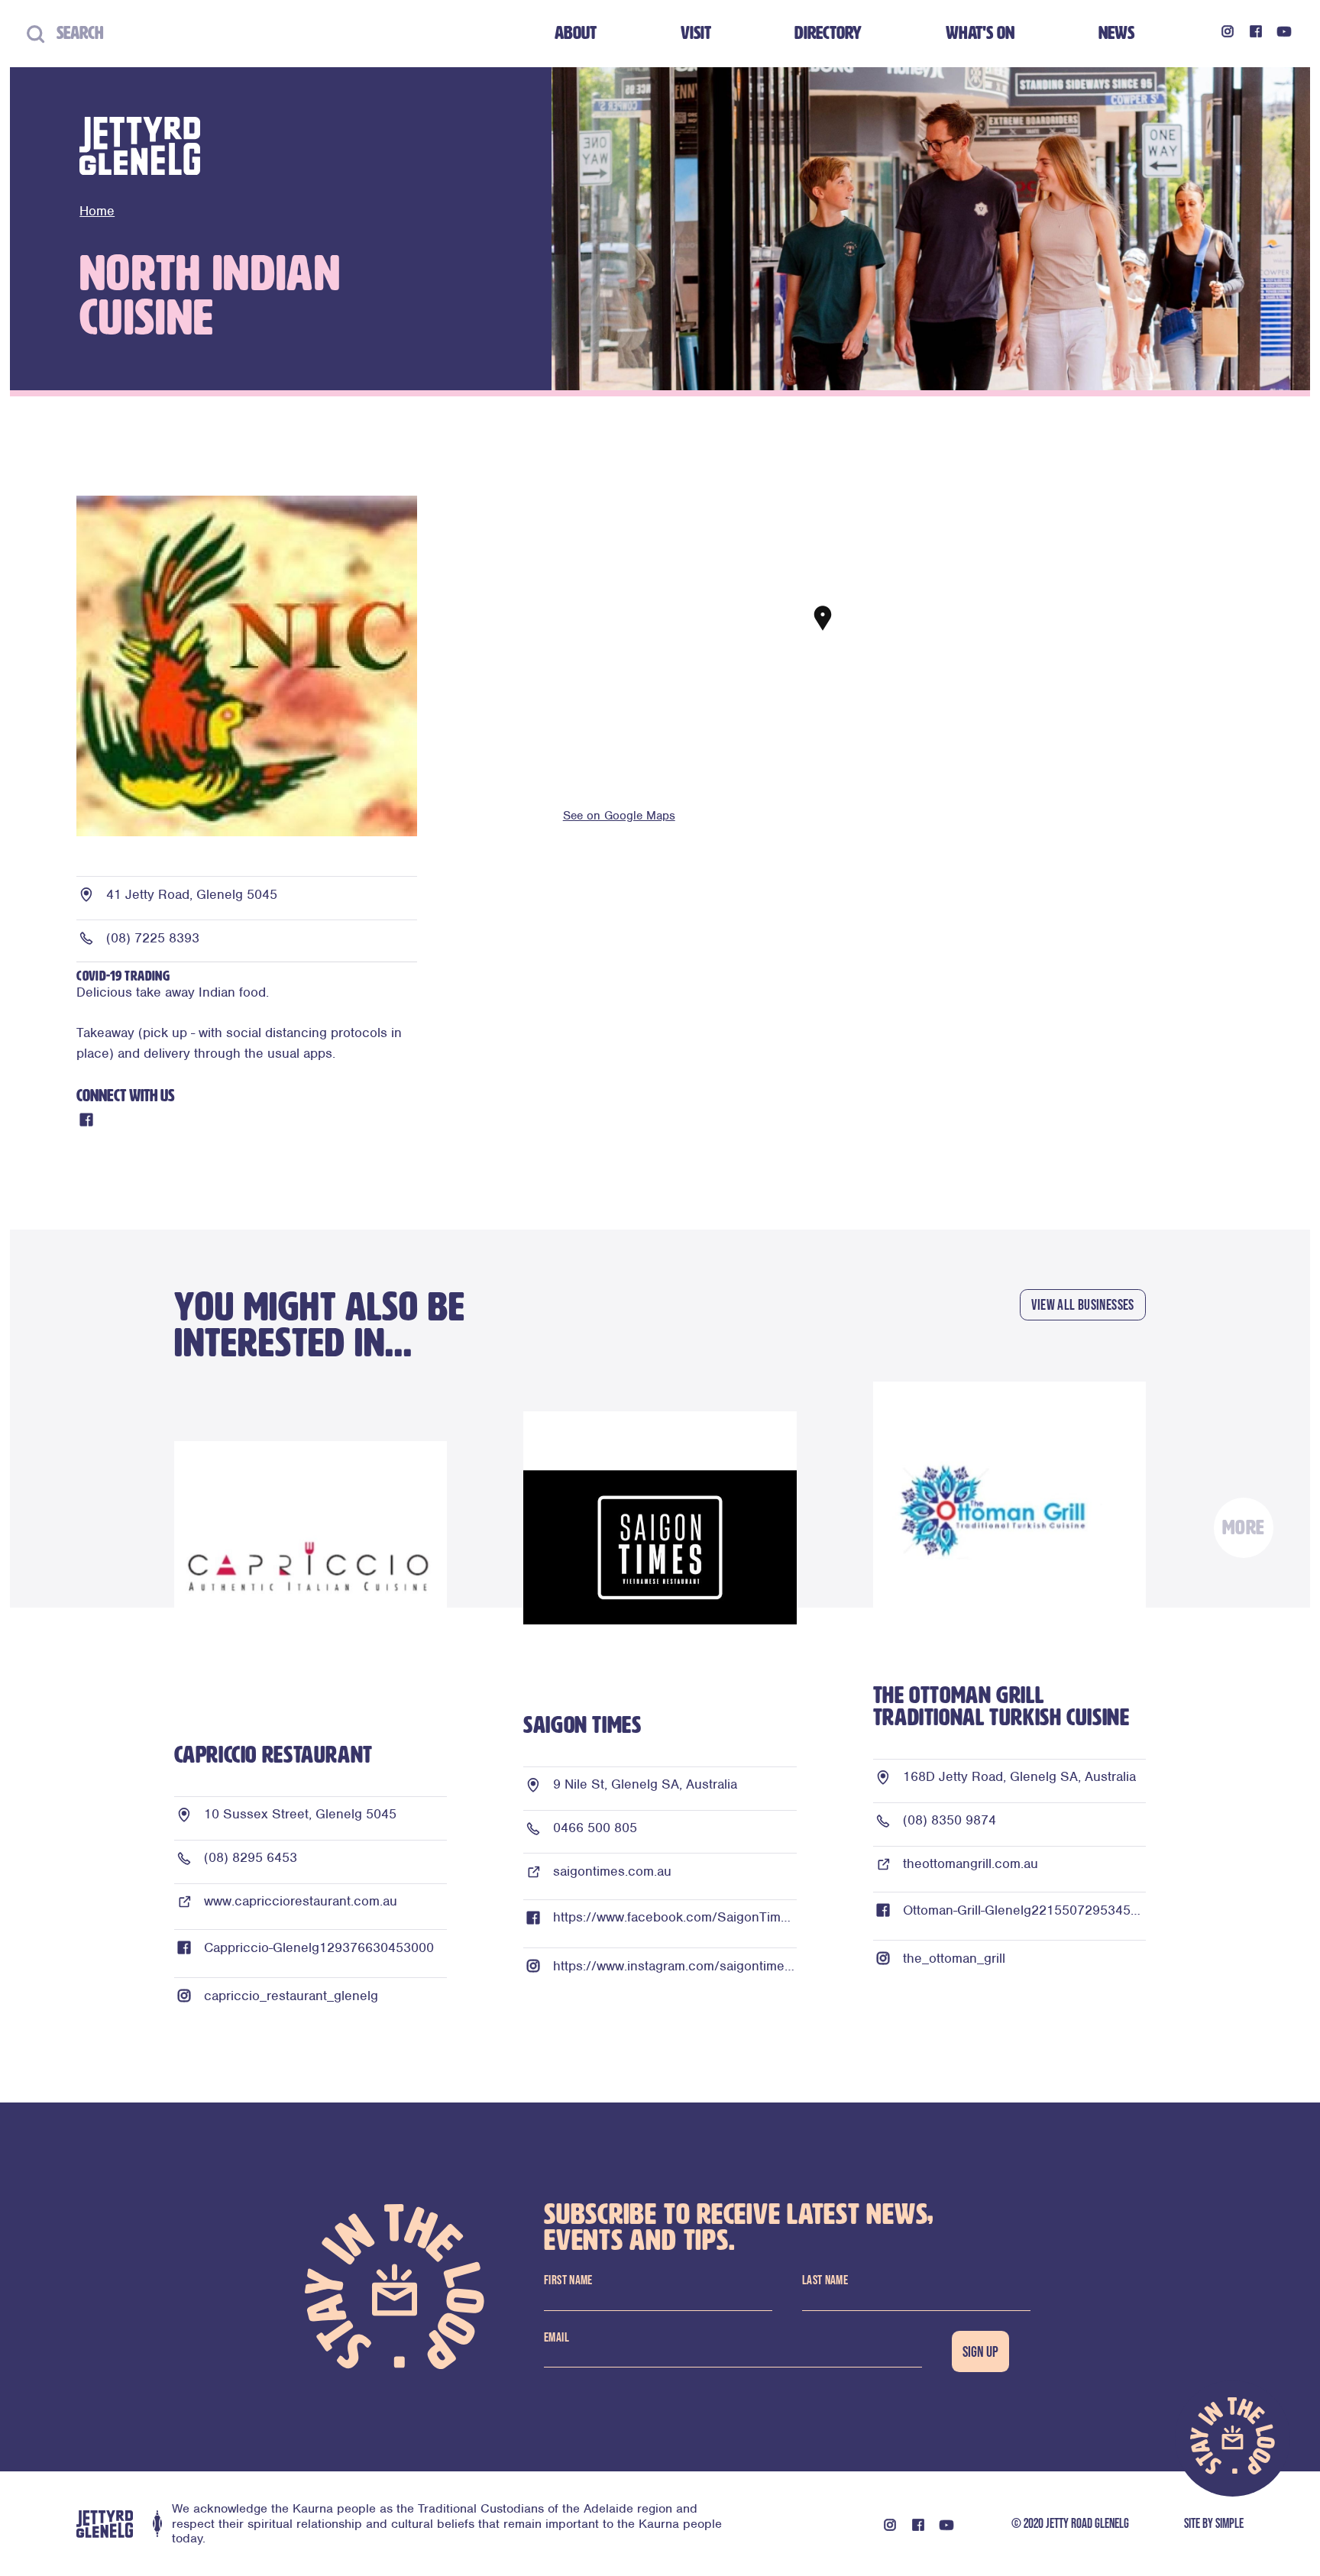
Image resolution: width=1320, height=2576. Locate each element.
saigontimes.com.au (612, 1871)
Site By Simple (1214, 2523)
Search (74, 33)
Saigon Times (582, 1725)
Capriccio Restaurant (273, 1755)
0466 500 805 (595, 1828)
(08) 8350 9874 (950, 1820)
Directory (828, 33)
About (576, 33)
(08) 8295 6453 (251, 1857)
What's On (980, 33)
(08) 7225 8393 (153, 938)
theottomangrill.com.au (971, 1863)
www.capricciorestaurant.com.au (301, 1901)
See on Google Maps (619, 816)
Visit (696, 33)
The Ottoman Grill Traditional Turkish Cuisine (1001, 1706)
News (1116, 33)
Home (97, 211)
